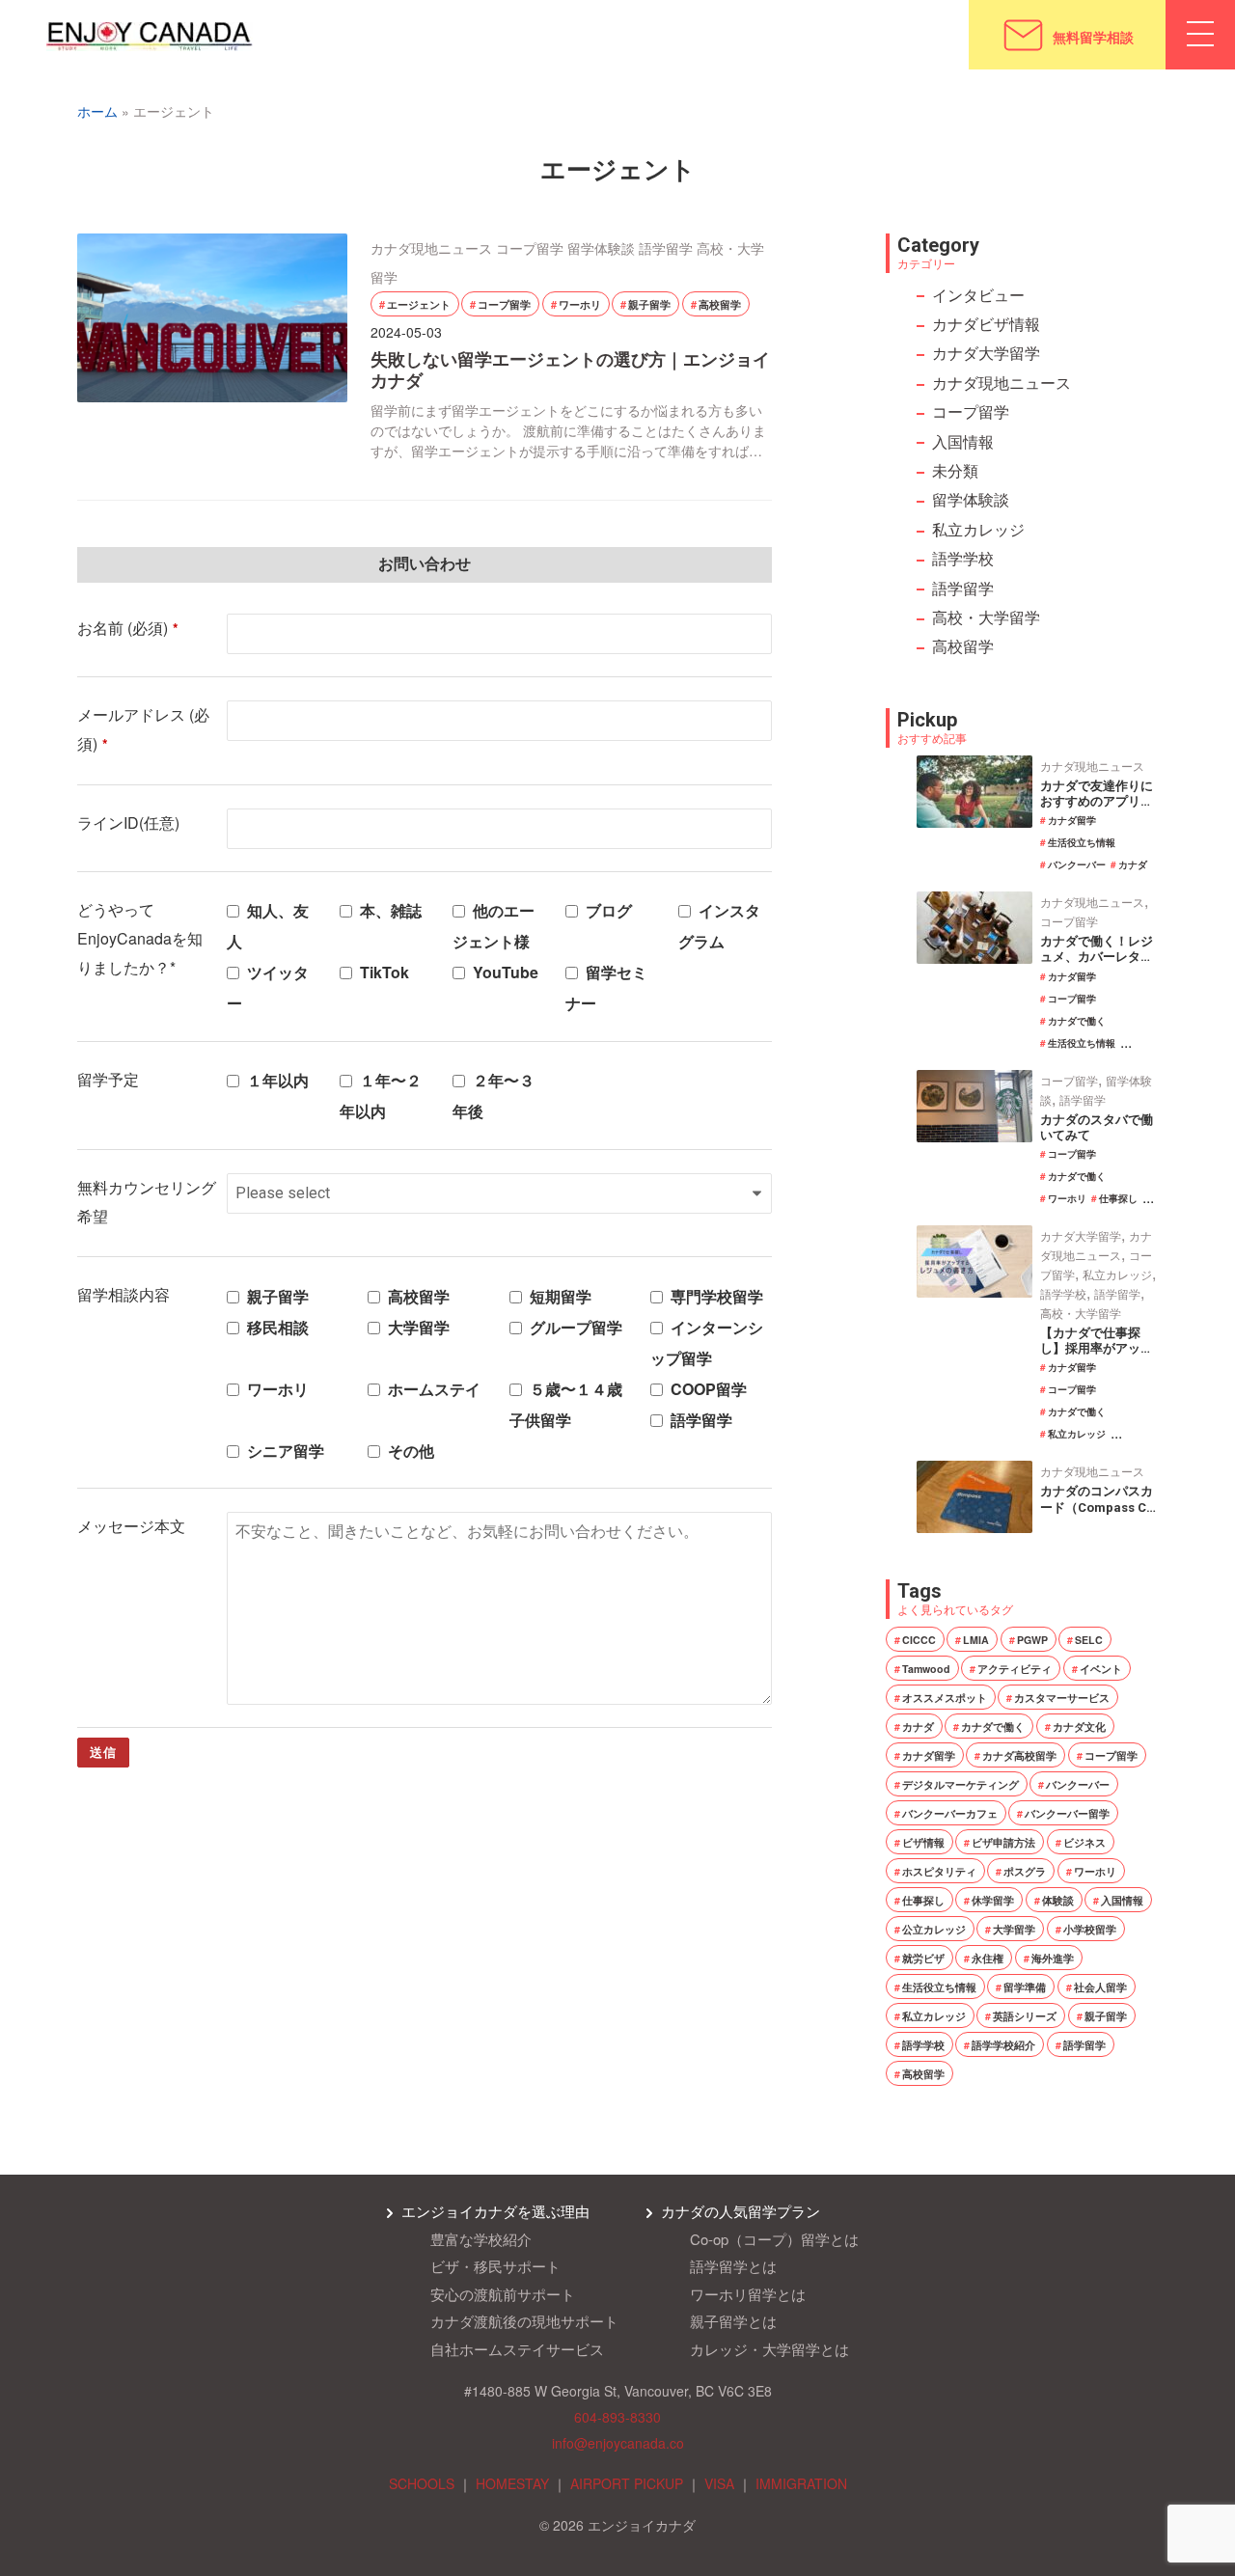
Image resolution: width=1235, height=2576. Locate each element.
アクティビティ (1015, 1669)
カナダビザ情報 (986, 324)
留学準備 (1025, 1987)
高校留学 (720, 304)
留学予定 (108, 1079)
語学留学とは (733, 2266)
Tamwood (926, 1669)
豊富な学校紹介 (481, 2239)
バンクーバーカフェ (950, 1813)
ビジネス (1084, 1842)
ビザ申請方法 (1003, 1842)
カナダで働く (1077, 1021)
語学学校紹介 (1003, 2045)
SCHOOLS (422, 2483)
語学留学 (666, 248)
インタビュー (978, 295)
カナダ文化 (1079, 1726)
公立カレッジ (934, 1929)
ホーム (97, 111)
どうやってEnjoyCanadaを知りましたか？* (140, 939)
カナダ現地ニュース (431, 248)
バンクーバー (1077, 864)
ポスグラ (1025, 1871)
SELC (1089, 1640)
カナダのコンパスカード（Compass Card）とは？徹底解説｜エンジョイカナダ (1097, 1515)
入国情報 (963, 441)
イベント (1101, 1669)
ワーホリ (580, 304)
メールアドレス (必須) (143, 729)
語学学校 (963, 558)
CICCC (919, 1640)
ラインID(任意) (128, 822)
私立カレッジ (978, 529)
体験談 (1058, 1900)
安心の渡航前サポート (503, 2294)
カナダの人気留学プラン (741, 2211)
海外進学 (1053, 1958)
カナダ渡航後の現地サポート (524, 2321)
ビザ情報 (923, 1842)
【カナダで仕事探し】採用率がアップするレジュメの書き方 (1097, 1357)
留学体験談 (601, 248)
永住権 (988, 1958)
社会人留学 (1100, 1987)
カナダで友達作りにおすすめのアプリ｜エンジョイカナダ (1097, 801)
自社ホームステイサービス (517, 2349)
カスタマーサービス (1062, 1698)
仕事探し (1118, 1198)
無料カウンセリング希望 (147, 1202)
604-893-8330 (617, 2417)
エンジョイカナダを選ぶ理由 (495, 2211)
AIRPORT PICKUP (627, 2483)
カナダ (1133, 864)
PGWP (1032, 1640)
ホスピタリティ (939, 1871)
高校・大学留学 (986, 617)
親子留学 (649, 304)
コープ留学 (530, 248)
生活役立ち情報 (1082, 842)
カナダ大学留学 (986, 353)
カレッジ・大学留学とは (769, 2349)
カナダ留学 (1072, 820)
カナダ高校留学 (1019, 1755)
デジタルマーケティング (961, 1784)
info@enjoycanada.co (618, 2443)
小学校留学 (1090, 1929)
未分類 (955, 470)
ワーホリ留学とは (748, 2294)
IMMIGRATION (801, 2483)
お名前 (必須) (128, 628)
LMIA (976, 1640)
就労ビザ (923, 1958)
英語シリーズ (1025, 2016)
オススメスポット (945, 1698)
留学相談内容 (123, 1294)
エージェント (419, 304)
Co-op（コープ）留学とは (774, 2239)
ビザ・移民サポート (495, 2266)
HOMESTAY (512, 2483)
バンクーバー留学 (1067, 1813)
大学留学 (1014, 1929)
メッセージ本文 (131, 1526)
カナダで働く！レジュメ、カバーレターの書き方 (1097, 957)
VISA (719, 2483)
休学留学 (993, 1900)
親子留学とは (733, 2321)
